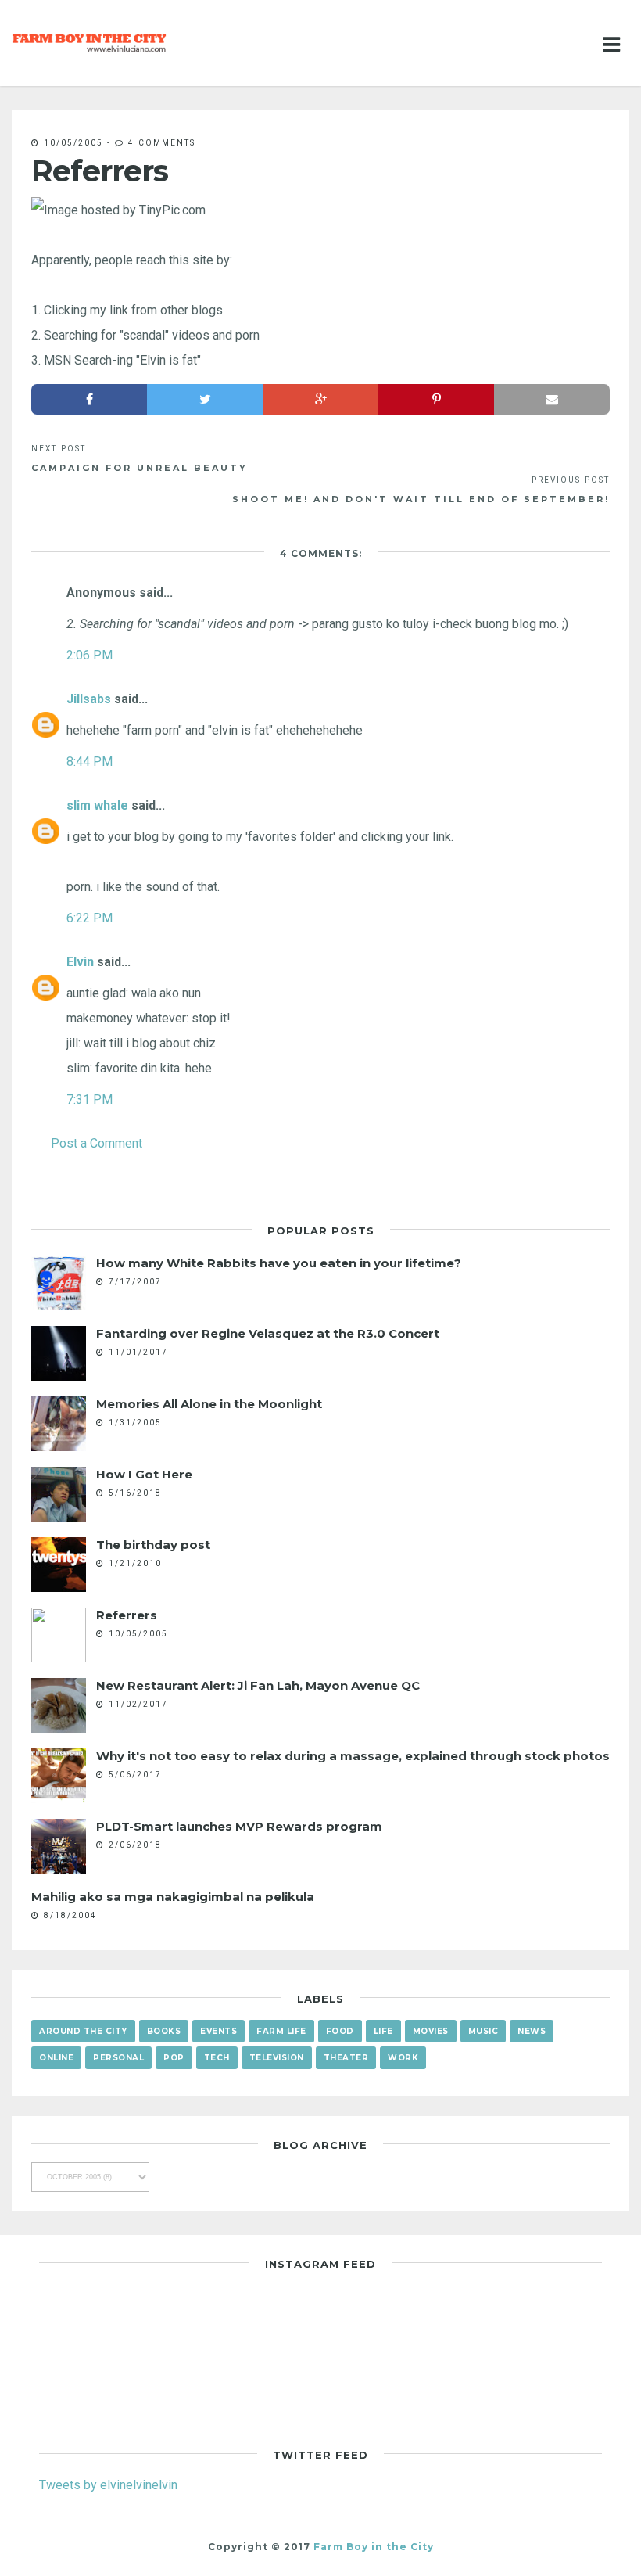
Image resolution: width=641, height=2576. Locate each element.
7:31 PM (90, 1099)
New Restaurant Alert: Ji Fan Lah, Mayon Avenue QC (258, 1685)
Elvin (80, 961)
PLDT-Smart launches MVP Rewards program (239, 1826)
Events (218, 2031)
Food (340, 2031)
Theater (346, 2058)
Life (383, 2031)
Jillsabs (89, 699)
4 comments (162, 142)
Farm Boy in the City (374, 2547)
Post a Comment (97, 1143)
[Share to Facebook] (89, 399)
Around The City (83, 2031)
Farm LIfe (281, 2031)
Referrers (127, 1615)
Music (483, 2031)
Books (164, 2031)
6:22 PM (90, 918)
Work (403, 2058)
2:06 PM (90, 655)
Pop (174, 2058)
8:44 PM (90, 761)
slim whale (97, 805)
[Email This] (552, 399)
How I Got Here (144, 1474)
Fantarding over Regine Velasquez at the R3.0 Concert (268, 1333)
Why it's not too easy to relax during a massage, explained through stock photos (353, 1756)
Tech (217, 2058)
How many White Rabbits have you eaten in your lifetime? (279, 1263)
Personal (118, 2058)
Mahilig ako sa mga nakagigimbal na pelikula (173, 1897)
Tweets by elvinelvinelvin (108, 2484)
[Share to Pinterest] (436, 399)
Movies (431, 2031)
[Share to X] (205, 399)
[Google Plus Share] (320, 399)
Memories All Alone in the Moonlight (209, 1404)
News (532, 2031)
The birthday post (153, 1545)
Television (277, 2058)
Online (56, 2058)
